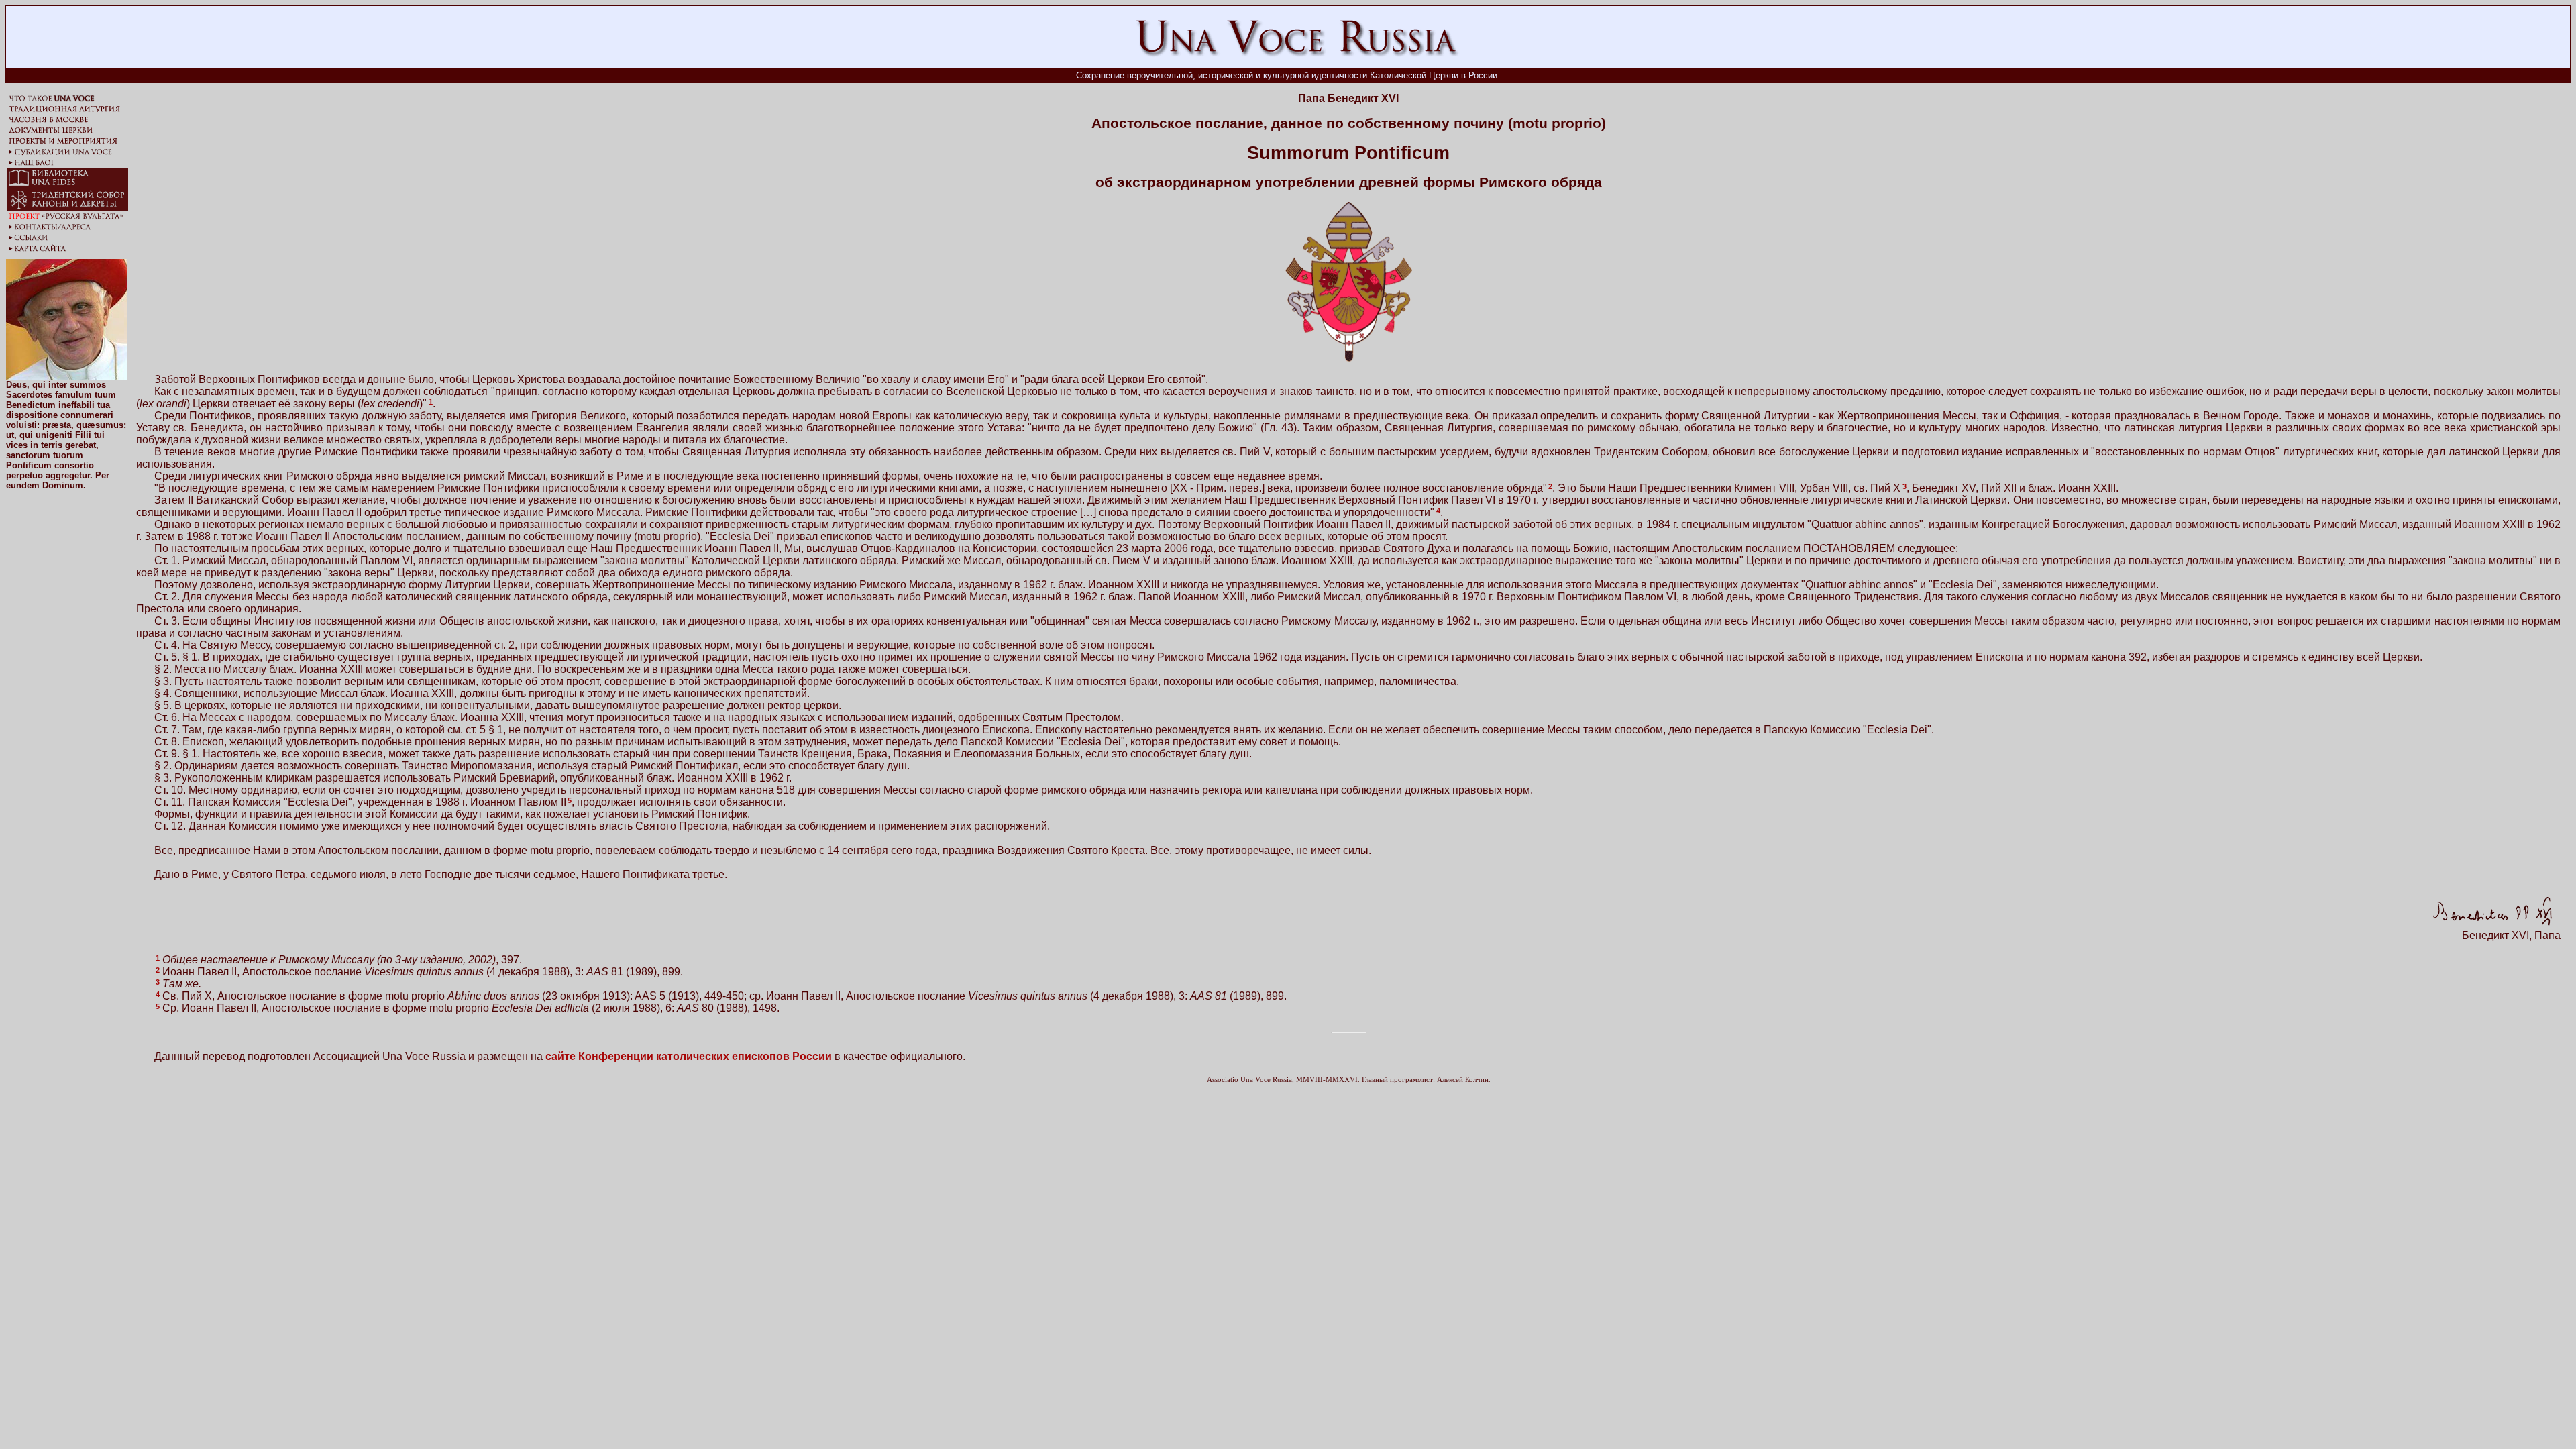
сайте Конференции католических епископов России (689, 1056)
